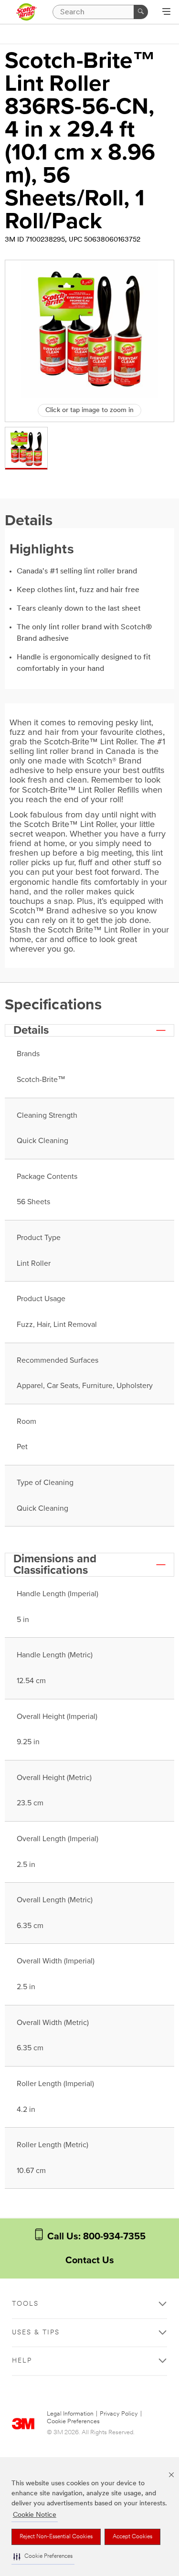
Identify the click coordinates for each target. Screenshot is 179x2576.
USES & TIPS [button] (36, 2333)
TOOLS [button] (25, 2304)
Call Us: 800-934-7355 (95, 2237)
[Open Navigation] (166, 12)
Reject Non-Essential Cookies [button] (56, 2537)
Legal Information (70, 2414)
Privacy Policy (119, 2414)
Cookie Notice (35, 2515)
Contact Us (90, 2260)
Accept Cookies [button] (132, 2537)
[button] (43, 2557)
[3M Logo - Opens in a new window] (26, 12)
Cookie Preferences (73, 2422)
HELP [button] (22, 2361)
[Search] (141, 12)
